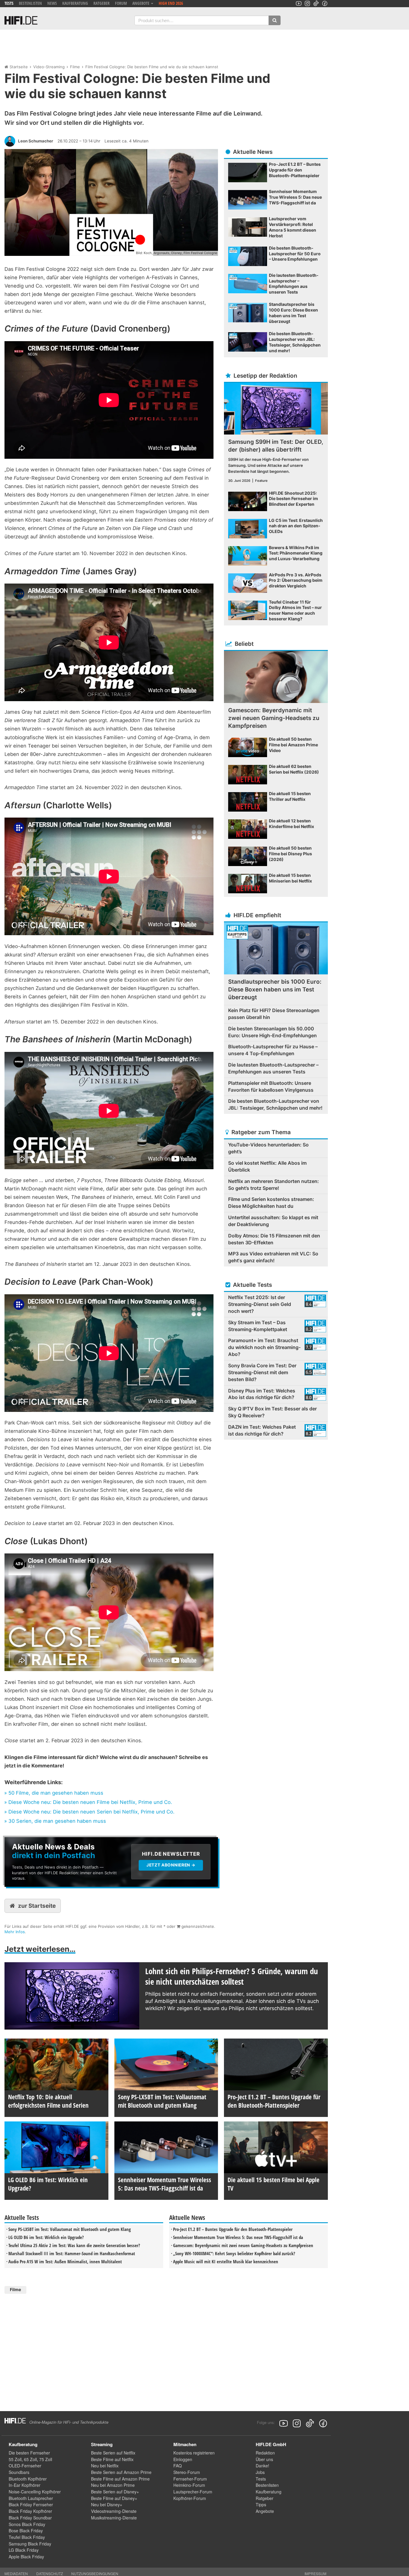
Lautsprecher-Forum (193, 2492)
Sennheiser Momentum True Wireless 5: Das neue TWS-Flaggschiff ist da (238, 2237)
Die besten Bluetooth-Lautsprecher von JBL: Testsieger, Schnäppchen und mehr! (275, 1104)
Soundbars (19, 2472)
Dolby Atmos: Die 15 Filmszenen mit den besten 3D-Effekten (274, 1239)
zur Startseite (37, 1906)
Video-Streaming (49, 67)
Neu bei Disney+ (107, 2504)
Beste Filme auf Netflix (112, 2459)
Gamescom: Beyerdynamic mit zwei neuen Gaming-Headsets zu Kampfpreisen (243, 2245)
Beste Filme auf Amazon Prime (120, 2479)
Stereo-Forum (187, 2472)
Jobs (260, 2472)
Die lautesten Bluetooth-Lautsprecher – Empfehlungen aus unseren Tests (273, 1068)
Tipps (261, 2504)
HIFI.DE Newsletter (25, 1840)
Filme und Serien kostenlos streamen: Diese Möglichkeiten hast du (271, 1203)
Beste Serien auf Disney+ (115, 2492)
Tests (9, 3)
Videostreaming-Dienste (114, 2511)
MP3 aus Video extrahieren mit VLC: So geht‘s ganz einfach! (273, 1257)
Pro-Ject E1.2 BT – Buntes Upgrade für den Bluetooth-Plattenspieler (233, 2229)
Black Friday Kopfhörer (30, 2511)
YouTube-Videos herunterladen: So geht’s (268, 1148)
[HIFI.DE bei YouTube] (299, 3)
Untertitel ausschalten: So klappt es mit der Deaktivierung (273, 1221)
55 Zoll (15, 2459)
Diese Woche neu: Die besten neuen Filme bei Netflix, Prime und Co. (90, 1802)
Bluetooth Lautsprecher (31, 2498)
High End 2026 (171, 3)
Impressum (315, 2573)
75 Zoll (46, 2459)
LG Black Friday (24, 2550)
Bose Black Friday (26, 2531)
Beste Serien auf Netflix (113, 2453)
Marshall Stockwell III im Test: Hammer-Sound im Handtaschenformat (72, 2253)
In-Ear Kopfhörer (25, 2485)
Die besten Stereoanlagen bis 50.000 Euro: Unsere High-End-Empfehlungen (272, 1032)
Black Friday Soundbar (30, 2518)
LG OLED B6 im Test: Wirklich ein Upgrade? (46, 2237)
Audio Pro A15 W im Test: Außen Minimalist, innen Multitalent (65, 2261)
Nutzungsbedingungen (95, 2573)
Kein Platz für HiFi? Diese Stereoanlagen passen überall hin (274, 1014)
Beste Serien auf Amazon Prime (121, 2472)
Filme (75, 67)
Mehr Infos (15, 1932)
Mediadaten (16, 2573)
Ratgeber (102, 3)
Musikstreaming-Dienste (114, 2518)
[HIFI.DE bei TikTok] (316, 3)
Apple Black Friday (26, 2557)
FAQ (178, 2466)
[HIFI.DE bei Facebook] (325, 3)
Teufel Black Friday (27, 2537)
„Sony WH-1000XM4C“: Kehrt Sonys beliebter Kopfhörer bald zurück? (234, 2253)
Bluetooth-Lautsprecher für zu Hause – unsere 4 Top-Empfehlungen (273, 1050)
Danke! (262, 2466)
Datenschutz (50, 2573)
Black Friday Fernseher (31, 2504)
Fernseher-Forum (190, 2479)
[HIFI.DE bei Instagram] (307, 3)
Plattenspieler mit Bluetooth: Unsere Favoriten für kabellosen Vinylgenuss (271, 1086)
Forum (121, 3)
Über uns (264, 2459)
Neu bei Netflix (105, 2466)
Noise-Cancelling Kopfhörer (35, 2492)
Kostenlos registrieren (194, 2453)
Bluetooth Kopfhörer (28, 2479)
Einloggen (183, 2459)
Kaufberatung (75, 3)
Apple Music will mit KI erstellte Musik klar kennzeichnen (226, 2261)
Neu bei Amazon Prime (113, 2485)
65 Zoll (30, 2459)
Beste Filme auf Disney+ (114, 2498)
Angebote (265, 2511)
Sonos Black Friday (27, 2524)
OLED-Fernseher (25, 2466)
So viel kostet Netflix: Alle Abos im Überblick (267, 1166)
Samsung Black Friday (30, 2544)
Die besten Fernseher (29, 2453)
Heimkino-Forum (189, 2485)
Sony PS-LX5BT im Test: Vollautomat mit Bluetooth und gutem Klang (70, 2229)
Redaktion (265, 2453)
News (52, 3)
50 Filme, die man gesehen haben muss (56, 1793)
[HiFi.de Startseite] (21, 20)
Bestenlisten (30, 3)
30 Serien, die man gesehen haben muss (57, 1821)
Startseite (19, 67)
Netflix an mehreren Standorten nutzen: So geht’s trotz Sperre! (274, 1185)
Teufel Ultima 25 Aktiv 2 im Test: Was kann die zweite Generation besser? (74, 2245)
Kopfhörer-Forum (190, 2498)
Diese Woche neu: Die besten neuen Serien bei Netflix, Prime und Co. (91, 1812)
